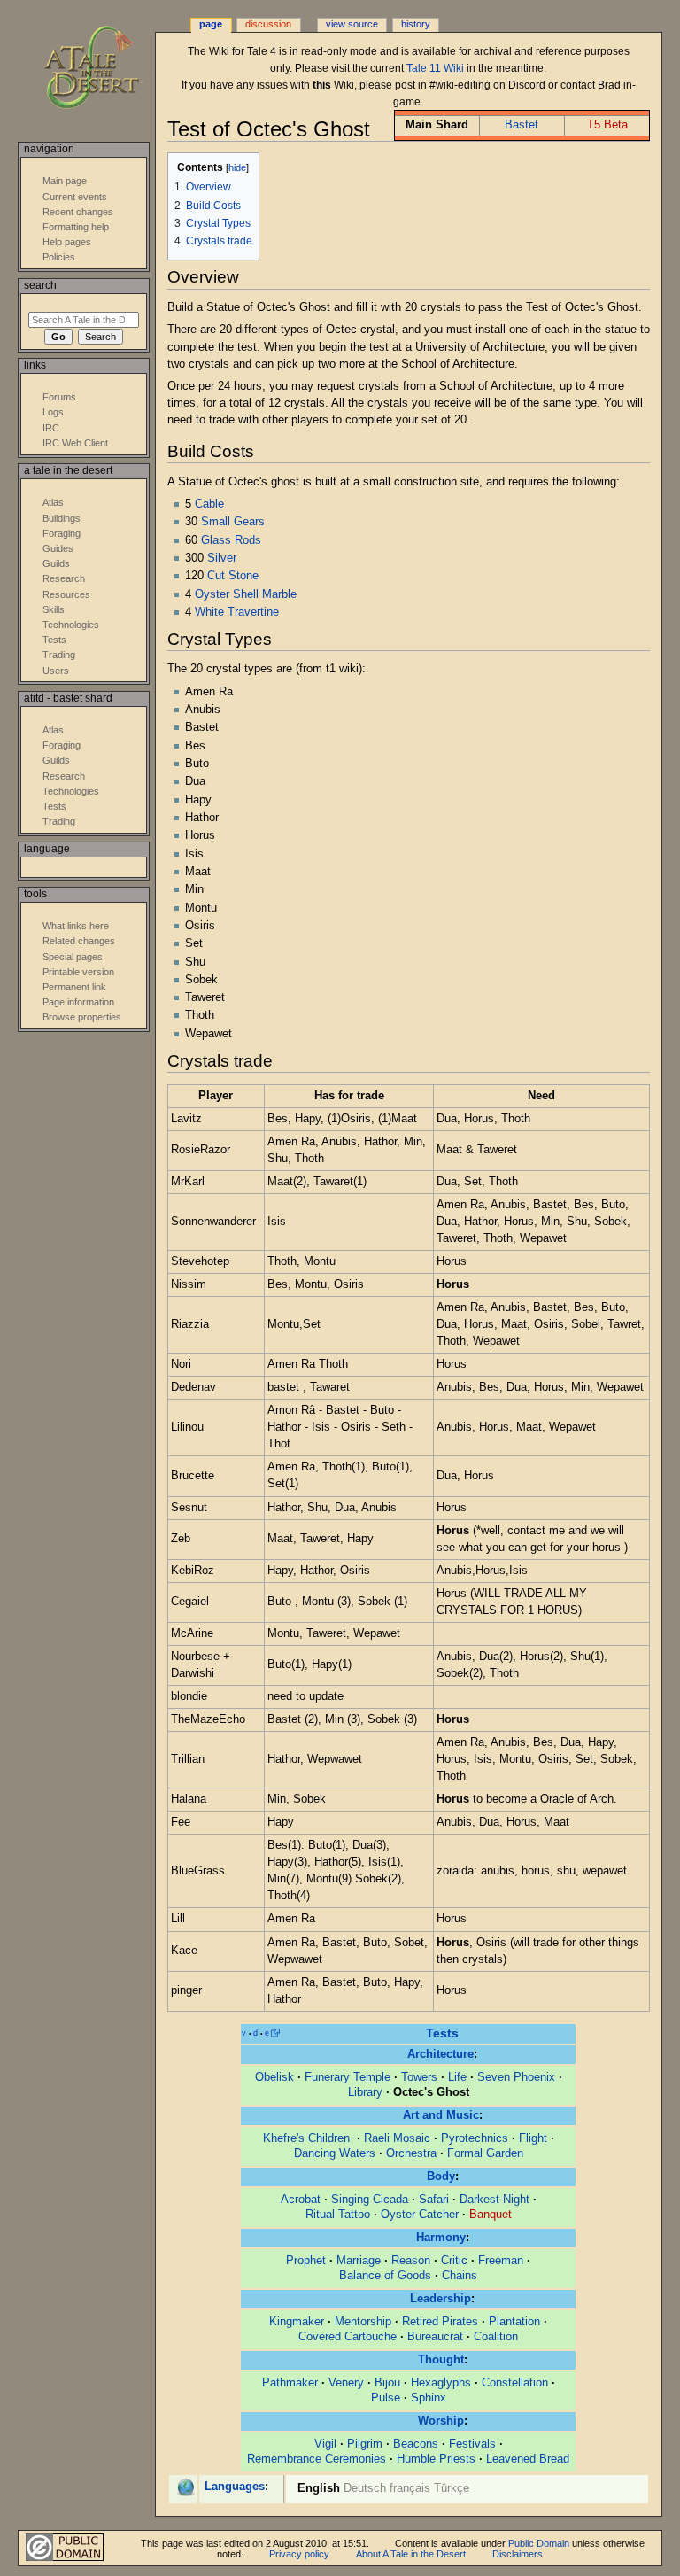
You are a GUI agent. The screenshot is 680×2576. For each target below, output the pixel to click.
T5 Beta (607, 125)
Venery (346, 2383)
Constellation (515, 2383)
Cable (209, 504)
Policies (59, 257)
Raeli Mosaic (397, 2138)
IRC (51, 428)
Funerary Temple (348, 2077)
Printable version (78, 972)
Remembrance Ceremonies (317, 2459)
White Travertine (237, 612)
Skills (54, 609)
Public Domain (539, 2543)
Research (64, 578)
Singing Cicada (370, 2200)
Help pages (67, 242)
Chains (460, 2276)
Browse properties (82, 1017)
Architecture (440, 2054)
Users (56, 671)
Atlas (53, 502)
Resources (66, 594)
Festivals (472, 2444)
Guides (58, 548)
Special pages (73, 957)
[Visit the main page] (104, 69)
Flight (533, 2138)
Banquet (491, 2215)
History (416, 24)
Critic (454, 2261)
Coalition (496, 2337)
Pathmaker (290, 2383)
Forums (59, 397)
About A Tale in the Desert (411, 2554)
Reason (411, 2261)
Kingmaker (297, 2322)
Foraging (62, 533)
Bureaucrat (435, 2337)
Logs (53, 412)
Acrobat (301, 2200)
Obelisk (274, 2077)
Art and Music (441, 2115)
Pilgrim (365, 2444)
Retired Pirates (440, 2322)
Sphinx (429, 2398)
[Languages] (185, 2487)
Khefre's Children (308, 2138)
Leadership (440, 2299)
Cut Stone (233, 576)
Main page (65, 181)
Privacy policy (299, 2554)
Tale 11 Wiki (435, 68)
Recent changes (78, 212)
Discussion (268, 24)
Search (40, 285)
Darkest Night (495, 2200)
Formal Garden (485, 2153)
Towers (419, 2077)
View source (352, 24)
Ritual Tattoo (338, 2215)
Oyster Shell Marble (246, 594)
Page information (78, 1002)
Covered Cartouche (348, 2337)
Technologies (71, 625)
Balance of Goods (385, 2276)
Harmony (441, 2238)
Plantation (514, 2322)
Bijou (387, 2383)
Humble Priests (436, 2459)
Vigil (325, 2444)
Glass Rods (231, 540)
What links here (76, 926)
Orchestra (411, 2153)
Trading (59, 655)
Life (457, 2077)
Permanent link (74, 987)
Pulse (386, 2398)
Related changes (79, 941)
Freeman (501, 2261)
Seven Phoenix (516, 2077)
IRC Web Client (75, 443)
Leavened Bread (528, 2459)
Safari (434, 2200)
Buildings (62, 518)
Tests (442, 2033)
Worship (441, 2421)
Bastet (522, 125)
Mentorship (363, 2322)
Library (365, 2092)
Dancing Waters (335, 2153)
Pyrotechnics (475, 2138)
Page (211, 24)
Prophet (306, 2261)
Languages (235, 2487)
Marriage (359, 2261)
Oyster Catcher (420, 2215)
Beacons (416, 2444)
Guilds (56, 563)
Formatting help (76, 227)
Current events (75, 197)
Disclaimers (518, 2554)
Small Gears (233, 522)
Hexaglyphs (441, 2383)
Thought (441, 2360)
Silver (222, 558)
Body (441, 2176)
